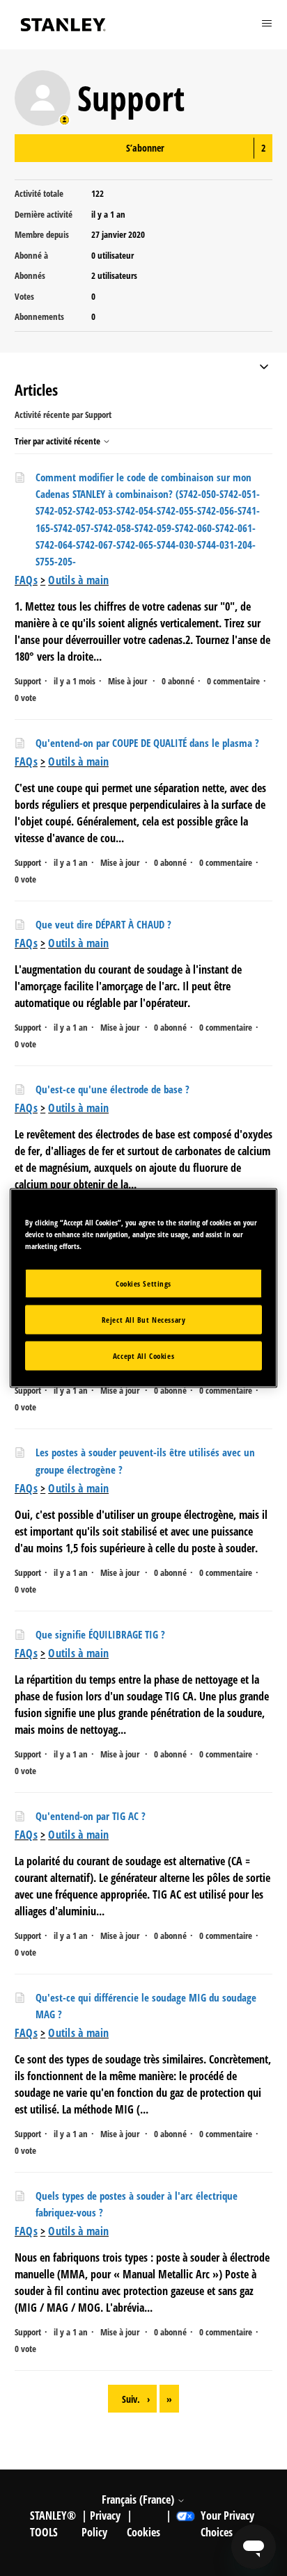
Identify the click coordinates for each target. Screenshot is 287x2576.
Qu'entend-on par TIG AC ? (91, 1816)
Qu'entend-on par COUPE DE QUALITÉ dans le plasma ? (147, 743)
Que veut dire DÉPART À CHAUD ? (103, 924)
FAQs (26, 580)
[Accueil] (63, 25)
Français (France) (139, 2499)
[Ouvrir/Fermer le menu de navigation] (264, 368)
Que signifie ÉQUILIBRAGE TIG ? (100, 1634)
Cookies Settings (143, 1283)
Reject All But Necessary (144, 1320)
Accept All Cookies (143, 1356)
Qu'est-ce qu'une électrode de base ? (113, 1089)
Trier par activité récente (59, 441)
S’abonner (145, 148)
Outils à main (78, 580)
